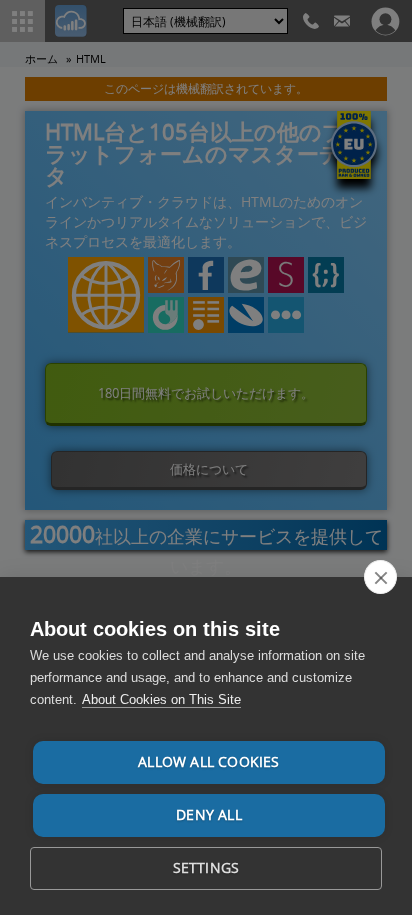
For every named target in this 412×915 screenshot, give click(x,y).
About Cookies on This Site (161, 699)
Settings (206, 868)
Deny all (209, 815)
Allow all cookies (208, 762)
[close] (380, 577)
